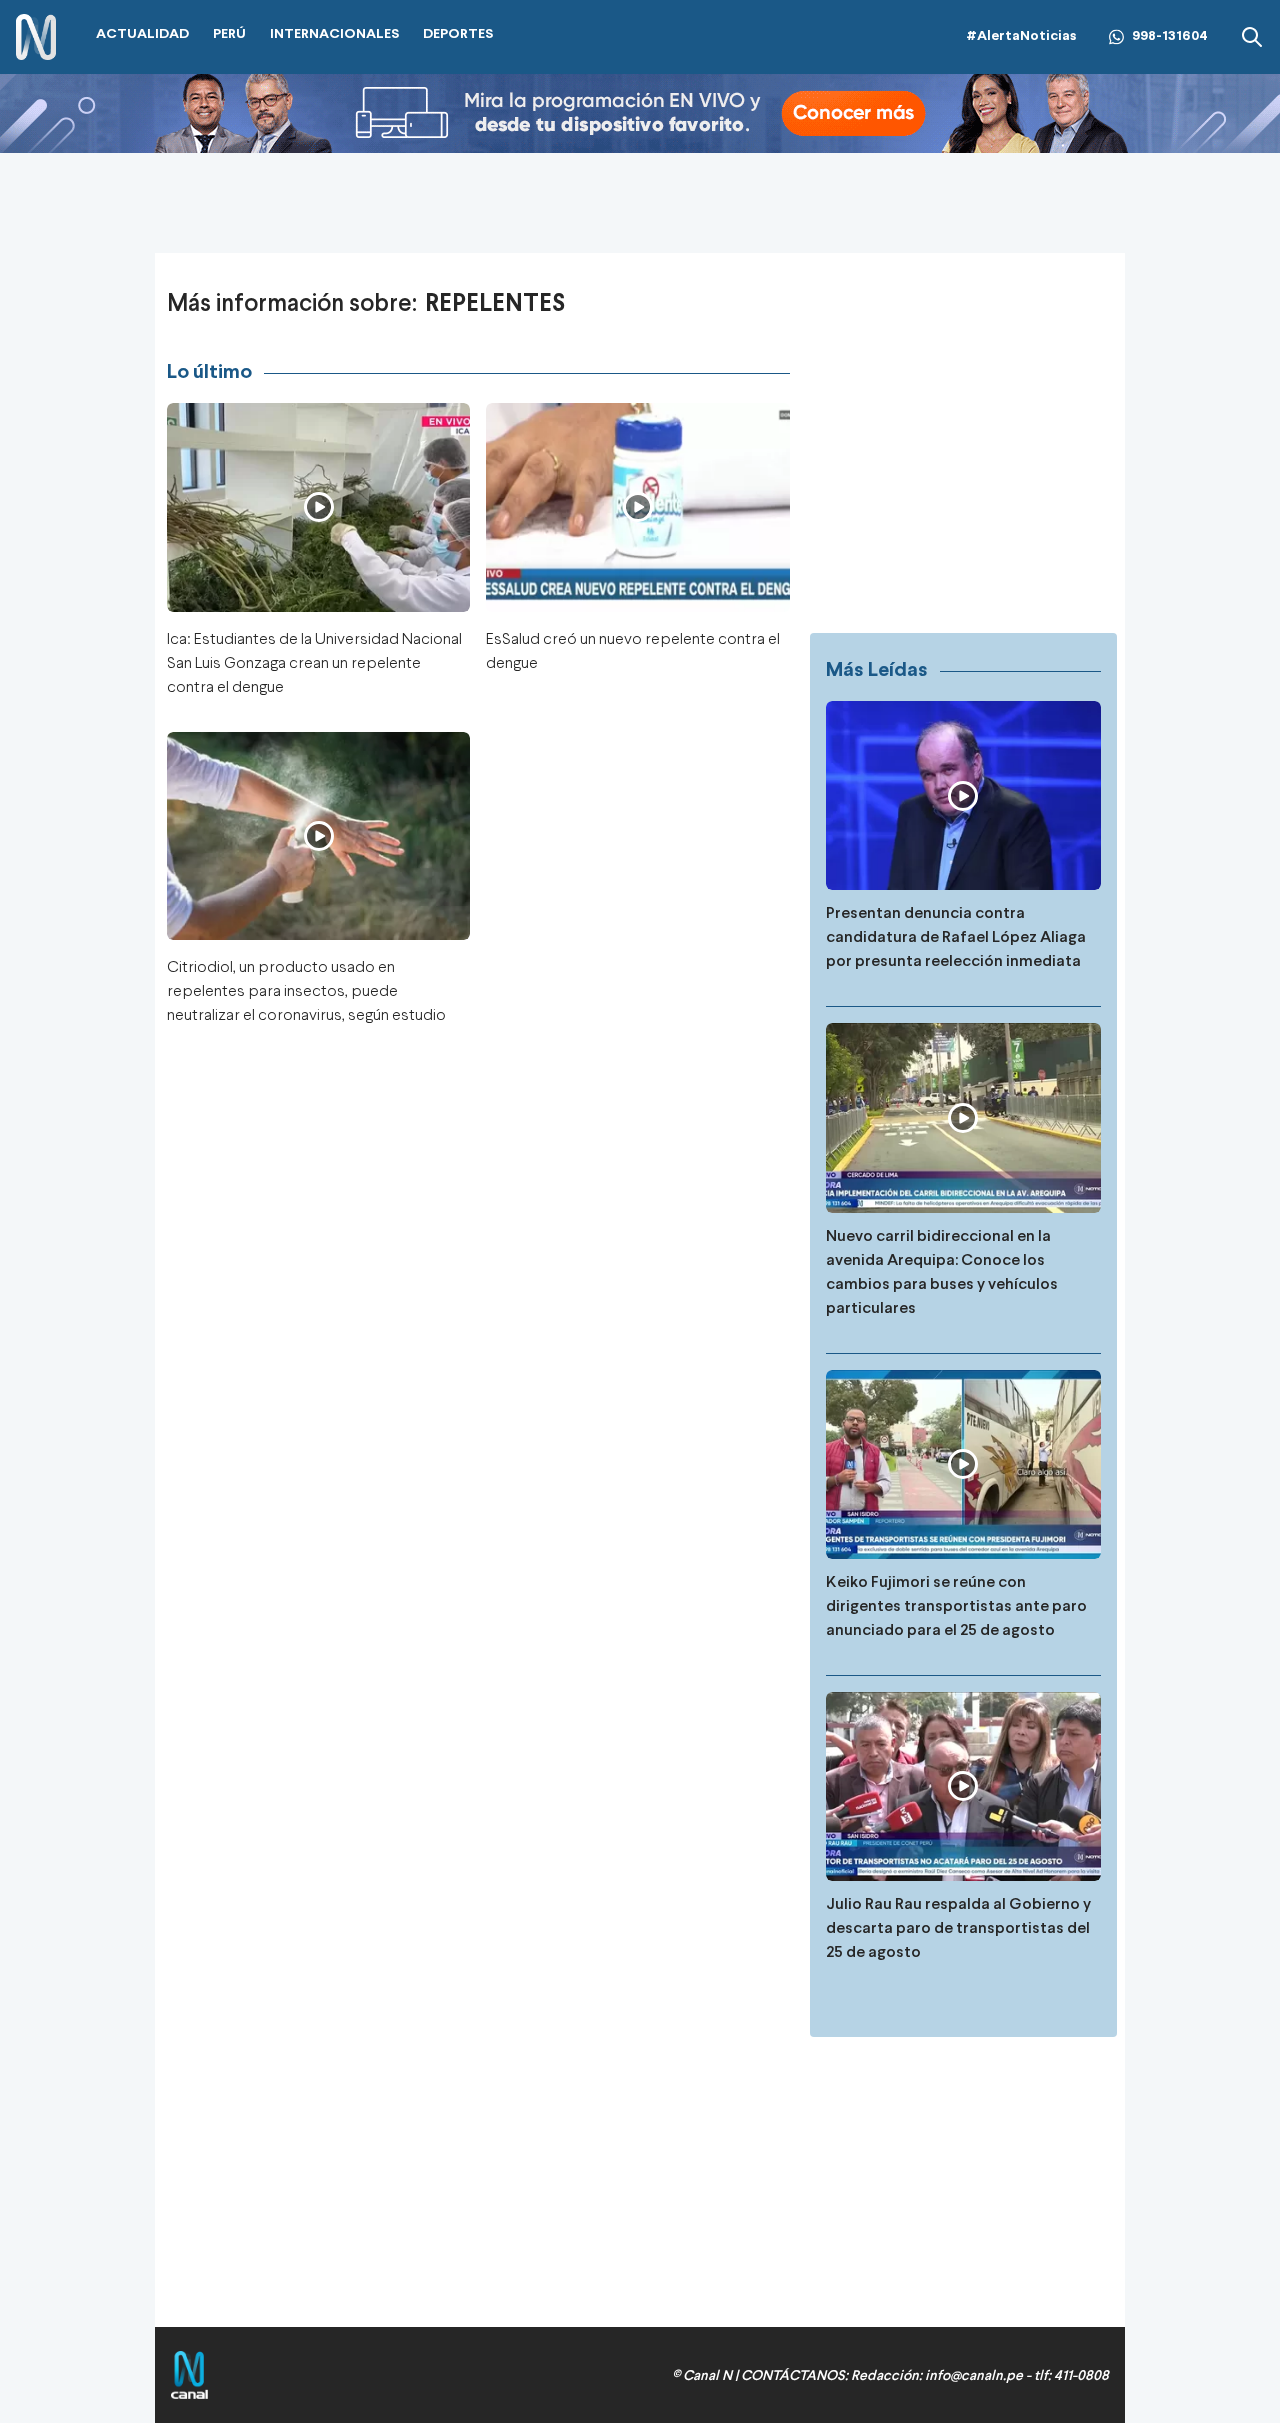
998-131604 (1170, 36)
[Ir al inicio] (36, 37)
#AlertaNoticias (1021, 36)
